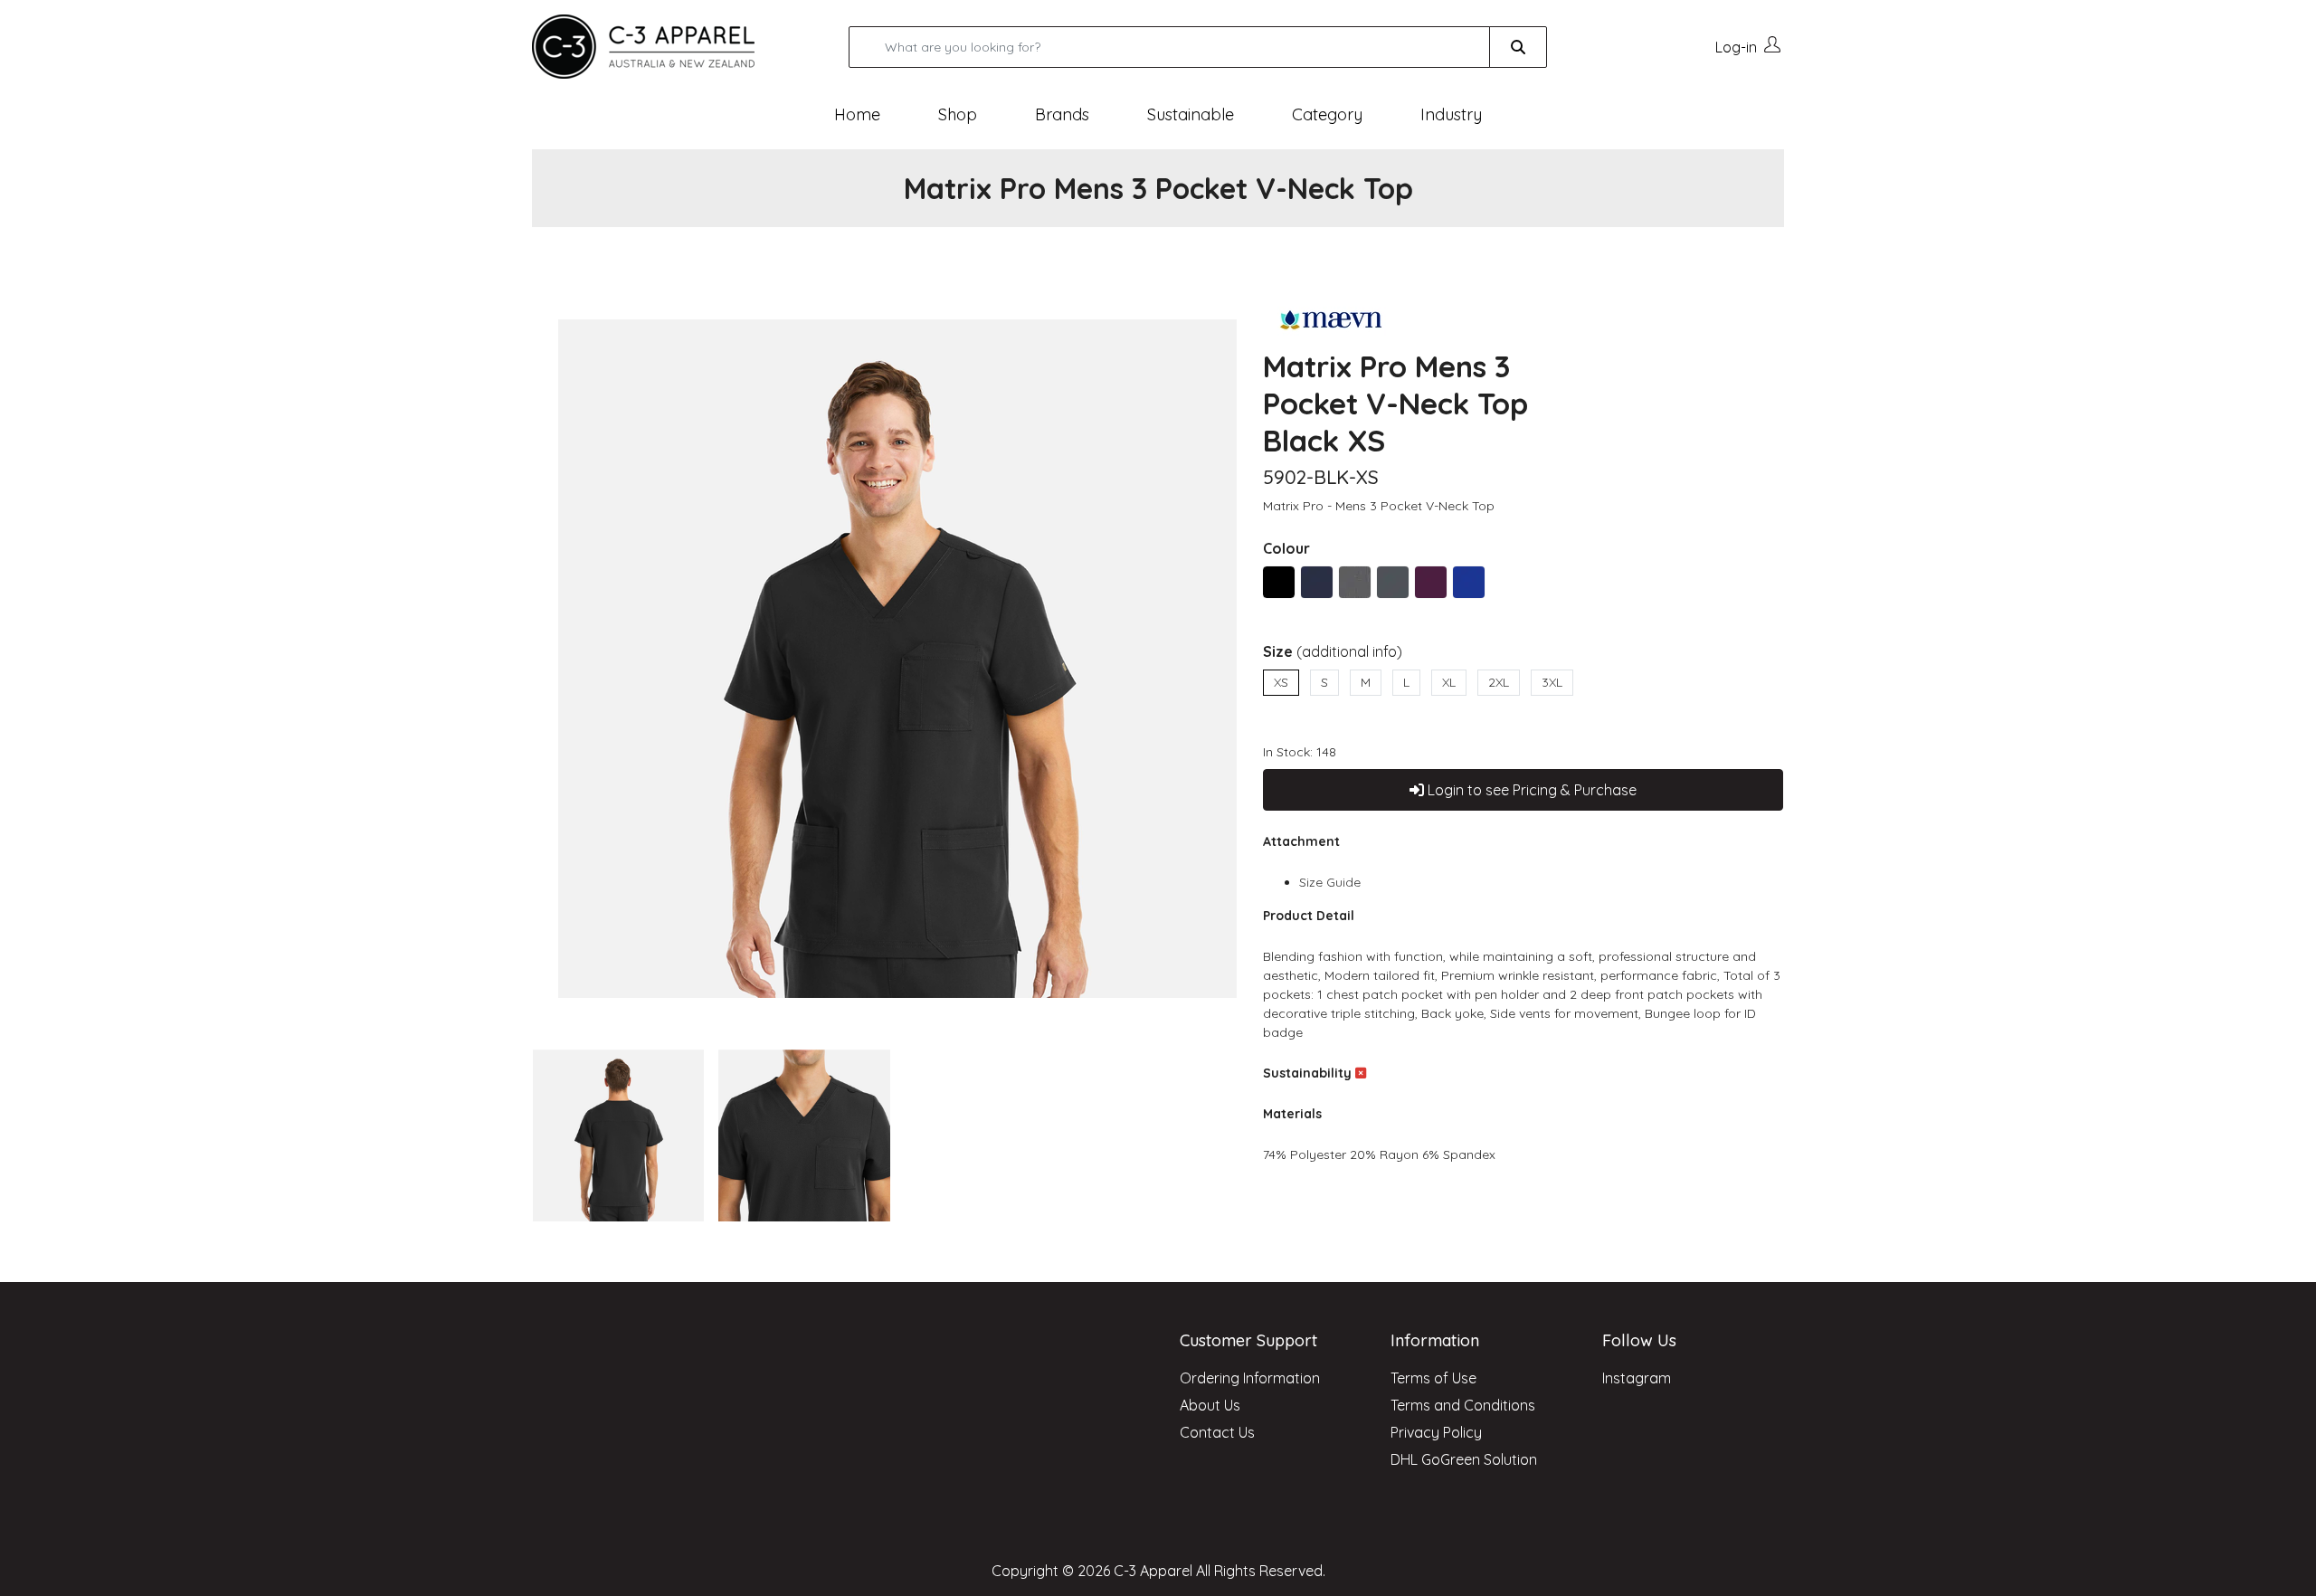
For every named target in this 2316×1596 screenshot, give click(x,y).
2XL (1499, 682)
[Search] (1518, 47)
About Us (1210, 1405)
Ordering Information (1250, 1378)
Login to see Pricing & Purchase (1530, 790)
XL (1449, 682)
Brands (1062, 114)
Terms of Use (1433, 1378)
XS (1281, 682)
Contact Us (1217, 1432)
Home (857, 114)
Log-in (1736, 47)
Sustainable (1191, 114)
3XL (1552, 682)
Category (1327, 114)
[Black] (1279, 582)
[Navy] (1317, 582)
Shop (958, 114)
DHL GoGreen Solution (1464, 1459)
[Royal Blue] (1469, 582)
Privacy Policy (1436, 1432)
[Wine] (1431, 582)
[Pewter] (1393, 582)
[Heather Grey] (1355, 582)
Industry (1451, 114)
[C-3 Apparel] (665, 47)
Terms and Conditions (1463, 1405)
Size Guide (1330, 882)
